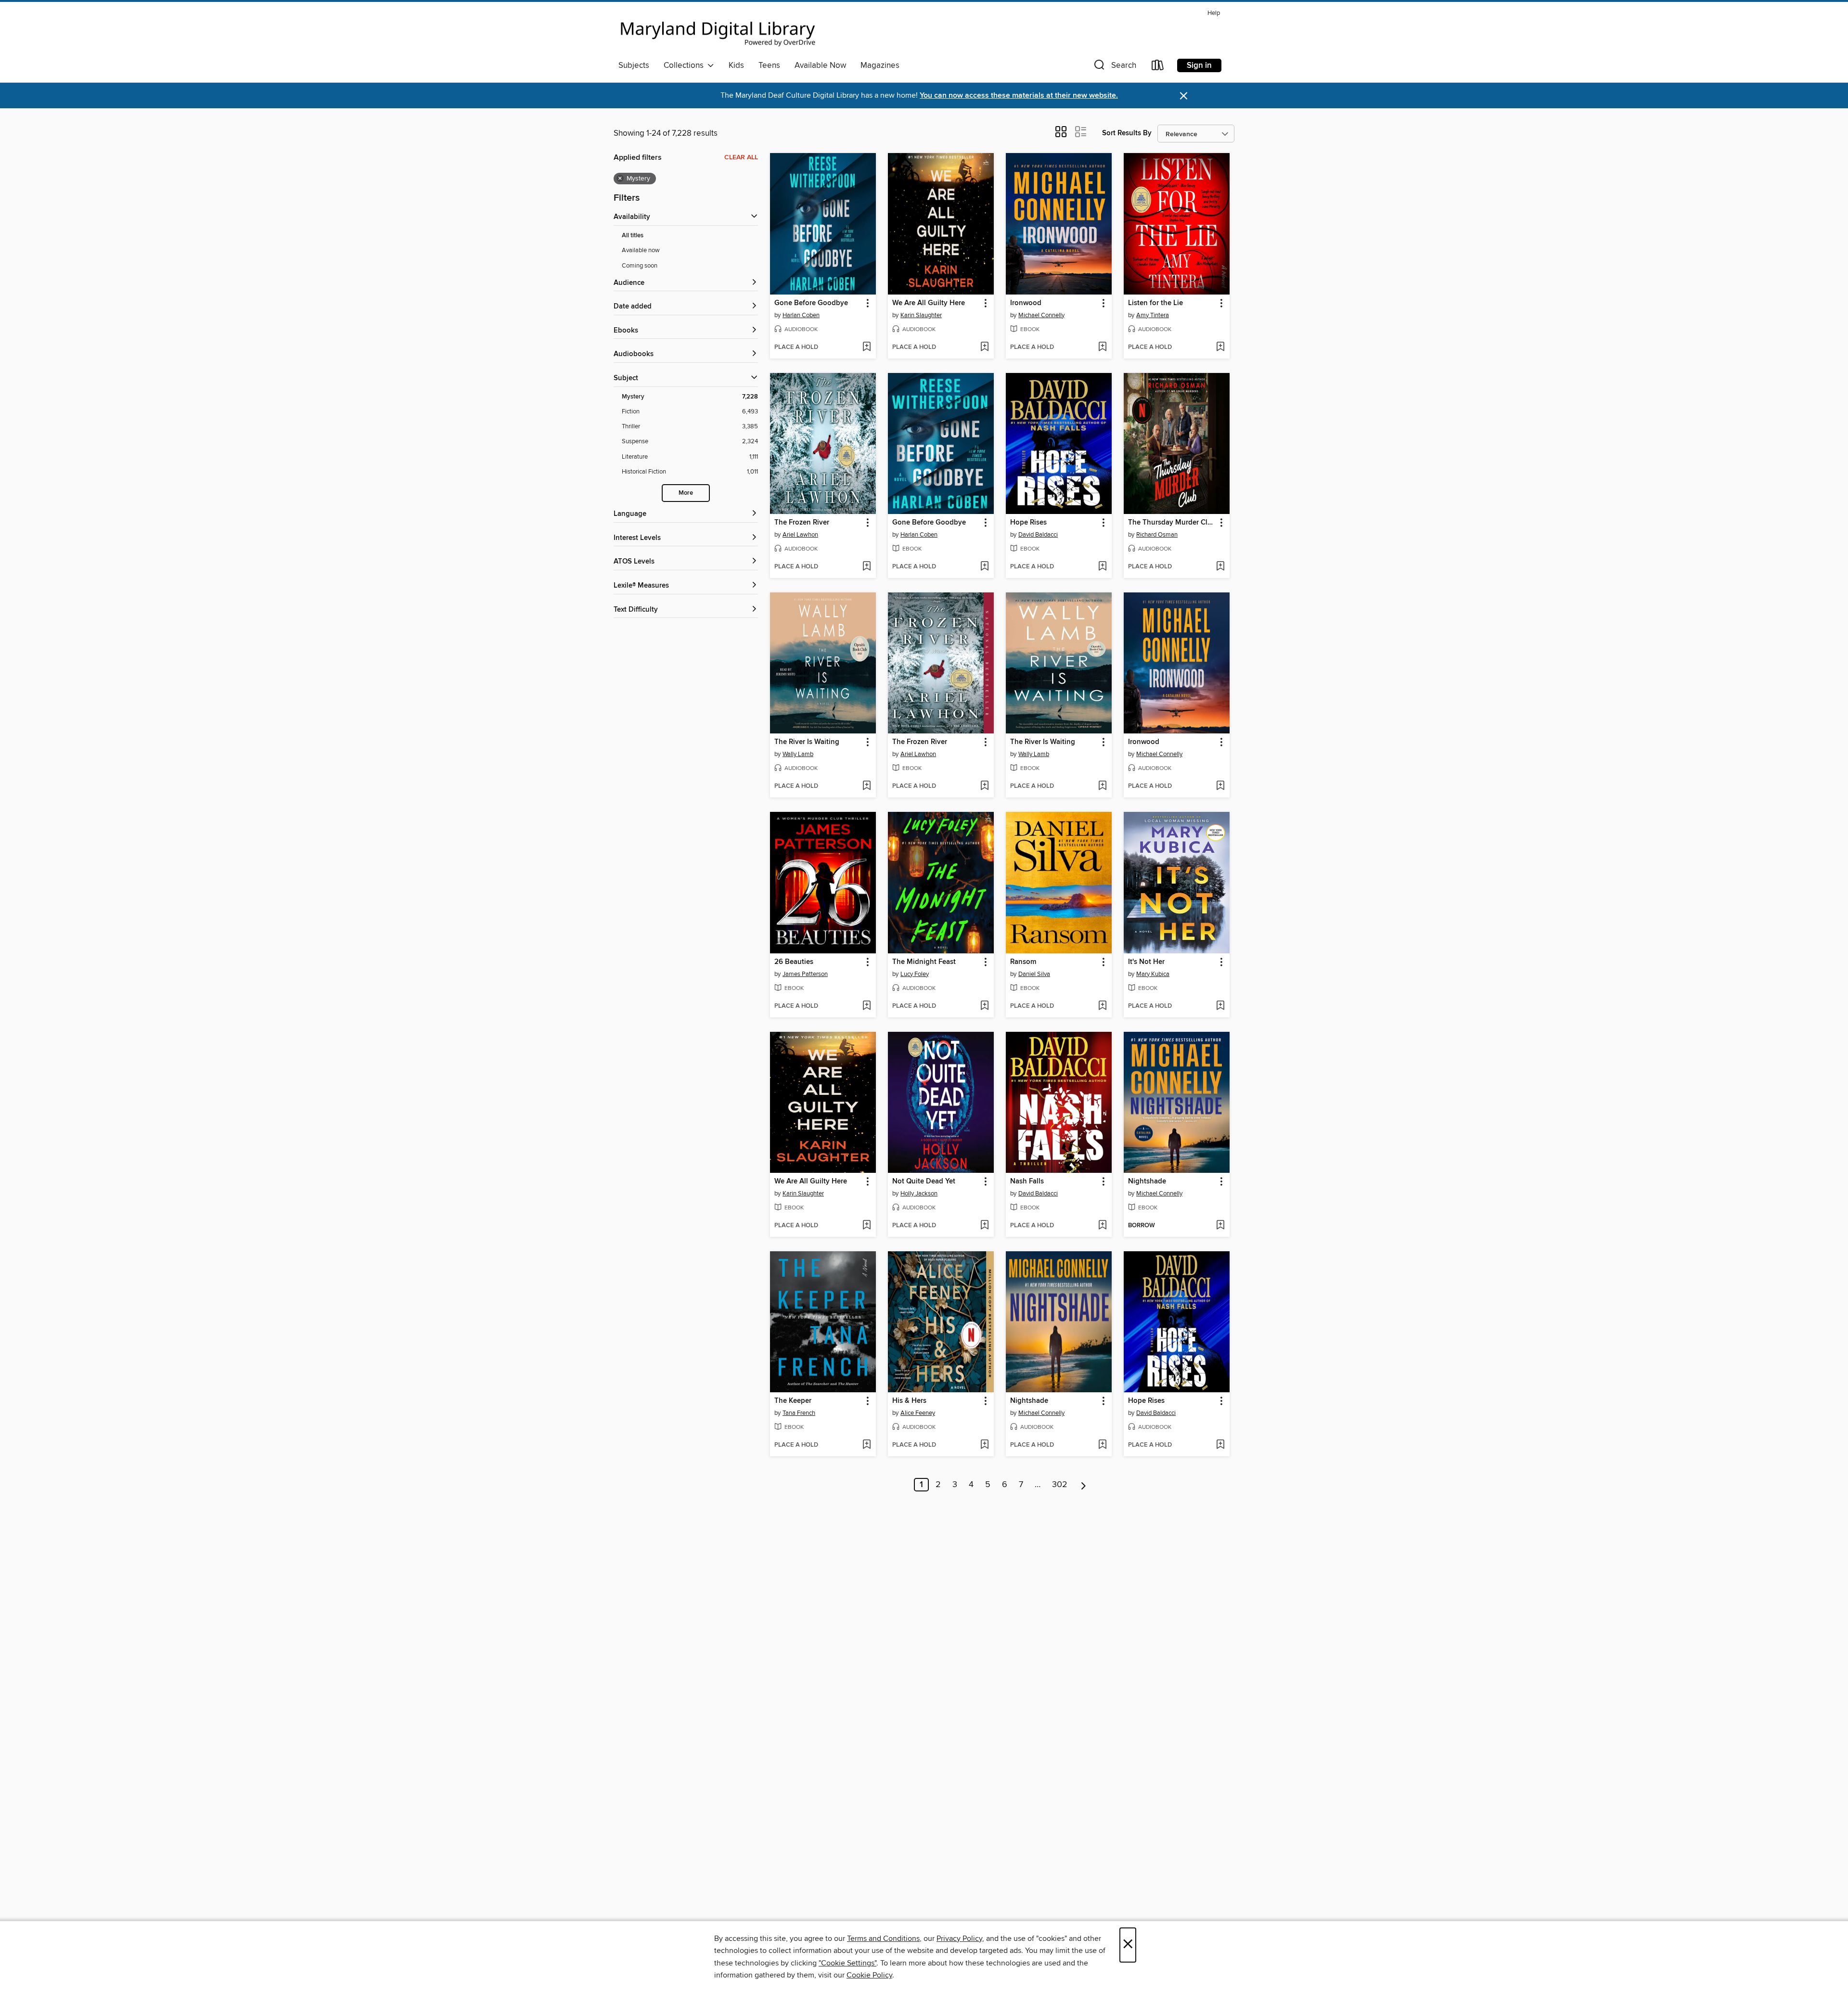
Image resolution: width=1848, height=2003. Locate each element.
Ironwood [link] (1026, 303)
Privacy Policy (959, 1939)
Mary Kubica (1153, 974)
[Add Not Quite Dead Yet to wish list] (984, 1226)
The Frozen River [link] (802, 523)
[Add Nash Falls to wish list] (1102, 1226)
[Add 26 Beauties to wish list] (866, 1006)
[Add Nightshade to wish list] (1220, 1226)
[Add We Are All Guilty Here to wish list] (984, 347)
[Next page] (1084, 1485)
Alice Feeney (918, 1413)
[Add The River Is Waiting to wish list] (866, 786)
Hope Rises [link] (1028, 523)
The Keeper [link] (793, 1401)
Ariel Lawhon (800, 535)
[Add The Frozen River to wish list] (866, 567)
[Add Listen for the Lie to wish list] (1220, 347)
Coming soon (640, 266)
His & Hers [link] (909, 1401)
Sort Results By (1127, 133)
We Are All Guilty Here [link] (929, 303)
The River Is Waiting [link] (807, 742)
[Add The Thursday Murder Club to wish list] (1220, 567)
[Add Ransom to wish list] (1102, 1006)
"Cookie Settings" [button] (847, 1963)
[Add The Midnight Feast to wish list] (984, 1006)
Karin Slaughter (921, 315)
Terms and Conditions (883, 1939)
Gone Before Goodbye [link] (811, 303)
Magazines (880, 65)
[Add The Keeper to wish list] (866, 1445)
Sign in (1199, 65)
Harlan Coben (801, 315)
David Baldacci (1038, 535)
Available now (641, 250)
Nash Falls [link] (1027, 1181)
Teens (769, 65)
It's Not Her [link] (1146, 962)
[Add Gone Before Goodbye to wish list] (866, 347)
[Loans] (1158, 67)
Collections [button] (686, 65)
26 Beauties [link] (794, 962)
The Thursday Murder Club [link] (1172, 523)
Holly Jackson (919, 1194)
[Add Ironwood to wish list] (1102, 347)
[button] (1114, 67)
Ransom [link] (1023, 962)
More (686, 493)
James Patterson (805, 974)
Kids (736, 65)
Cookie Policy (869, 1975)
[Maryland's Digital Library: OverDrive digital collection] (718, 31)
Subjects (634, 65)
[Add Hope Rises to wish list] (1102, 567)
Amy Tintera (1153, 315)
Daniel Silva (1034, 974)
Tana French (799, 1413)
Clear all (741, 157)
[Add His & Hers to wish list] (984, 1445)
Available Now (820, 65)
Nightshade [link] (1147, 1181)
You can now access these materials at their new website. (1019, 96)
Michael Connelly (1041, 315)
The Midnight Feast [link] (924, 962)
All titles (633, 236)
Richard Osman (1157, 535)
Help (1214, 13)
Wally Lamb (798, 754)
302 (1060, 1485)
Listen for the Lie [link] (1155, 303)
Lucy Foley (915, 974)
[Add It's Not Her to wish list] (1220, 1006)
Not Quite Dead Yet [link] (924, 1181)
